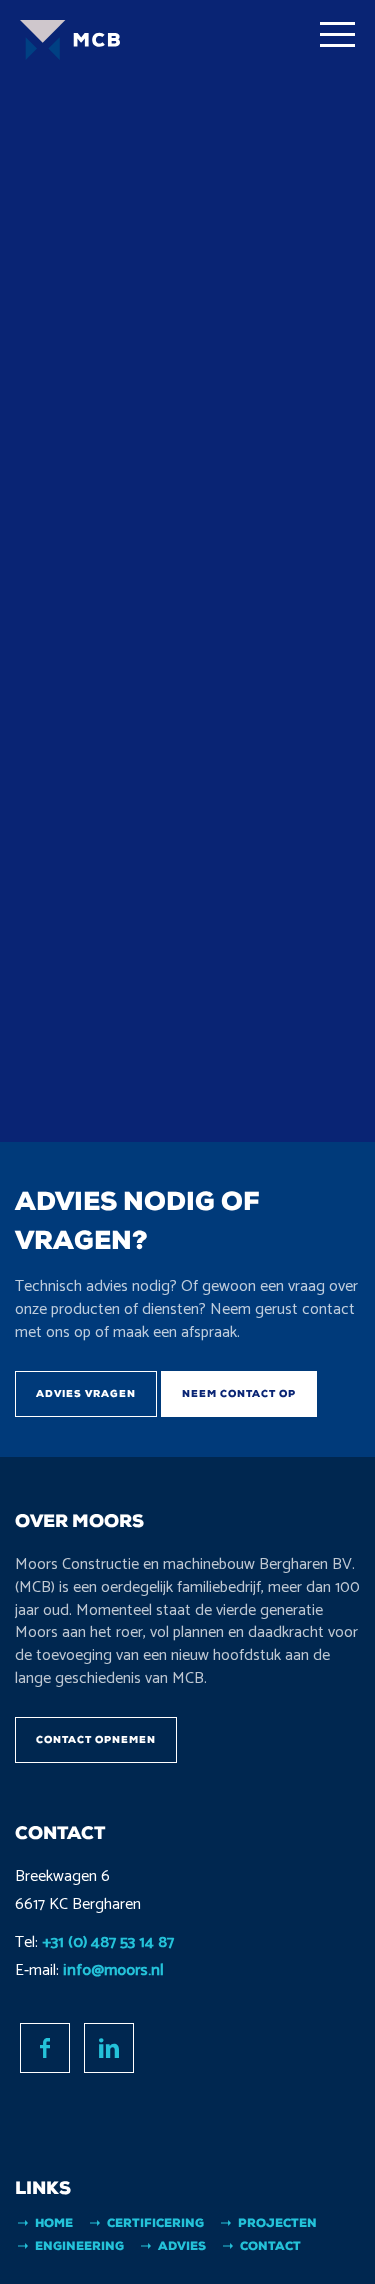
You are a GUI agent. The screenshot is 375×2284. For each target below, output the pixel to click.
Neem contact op (239, 1393)
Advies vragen (86, 1393)
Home (54, 2223)
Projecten (277, 2223)
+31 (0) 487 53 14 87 (108, 1942)
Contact (270, 2246)
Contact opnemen (96, 1739)
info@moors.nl (113, 1970)
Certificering (155, 2223)
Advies (182, 2246)
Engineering (79, 2246)
